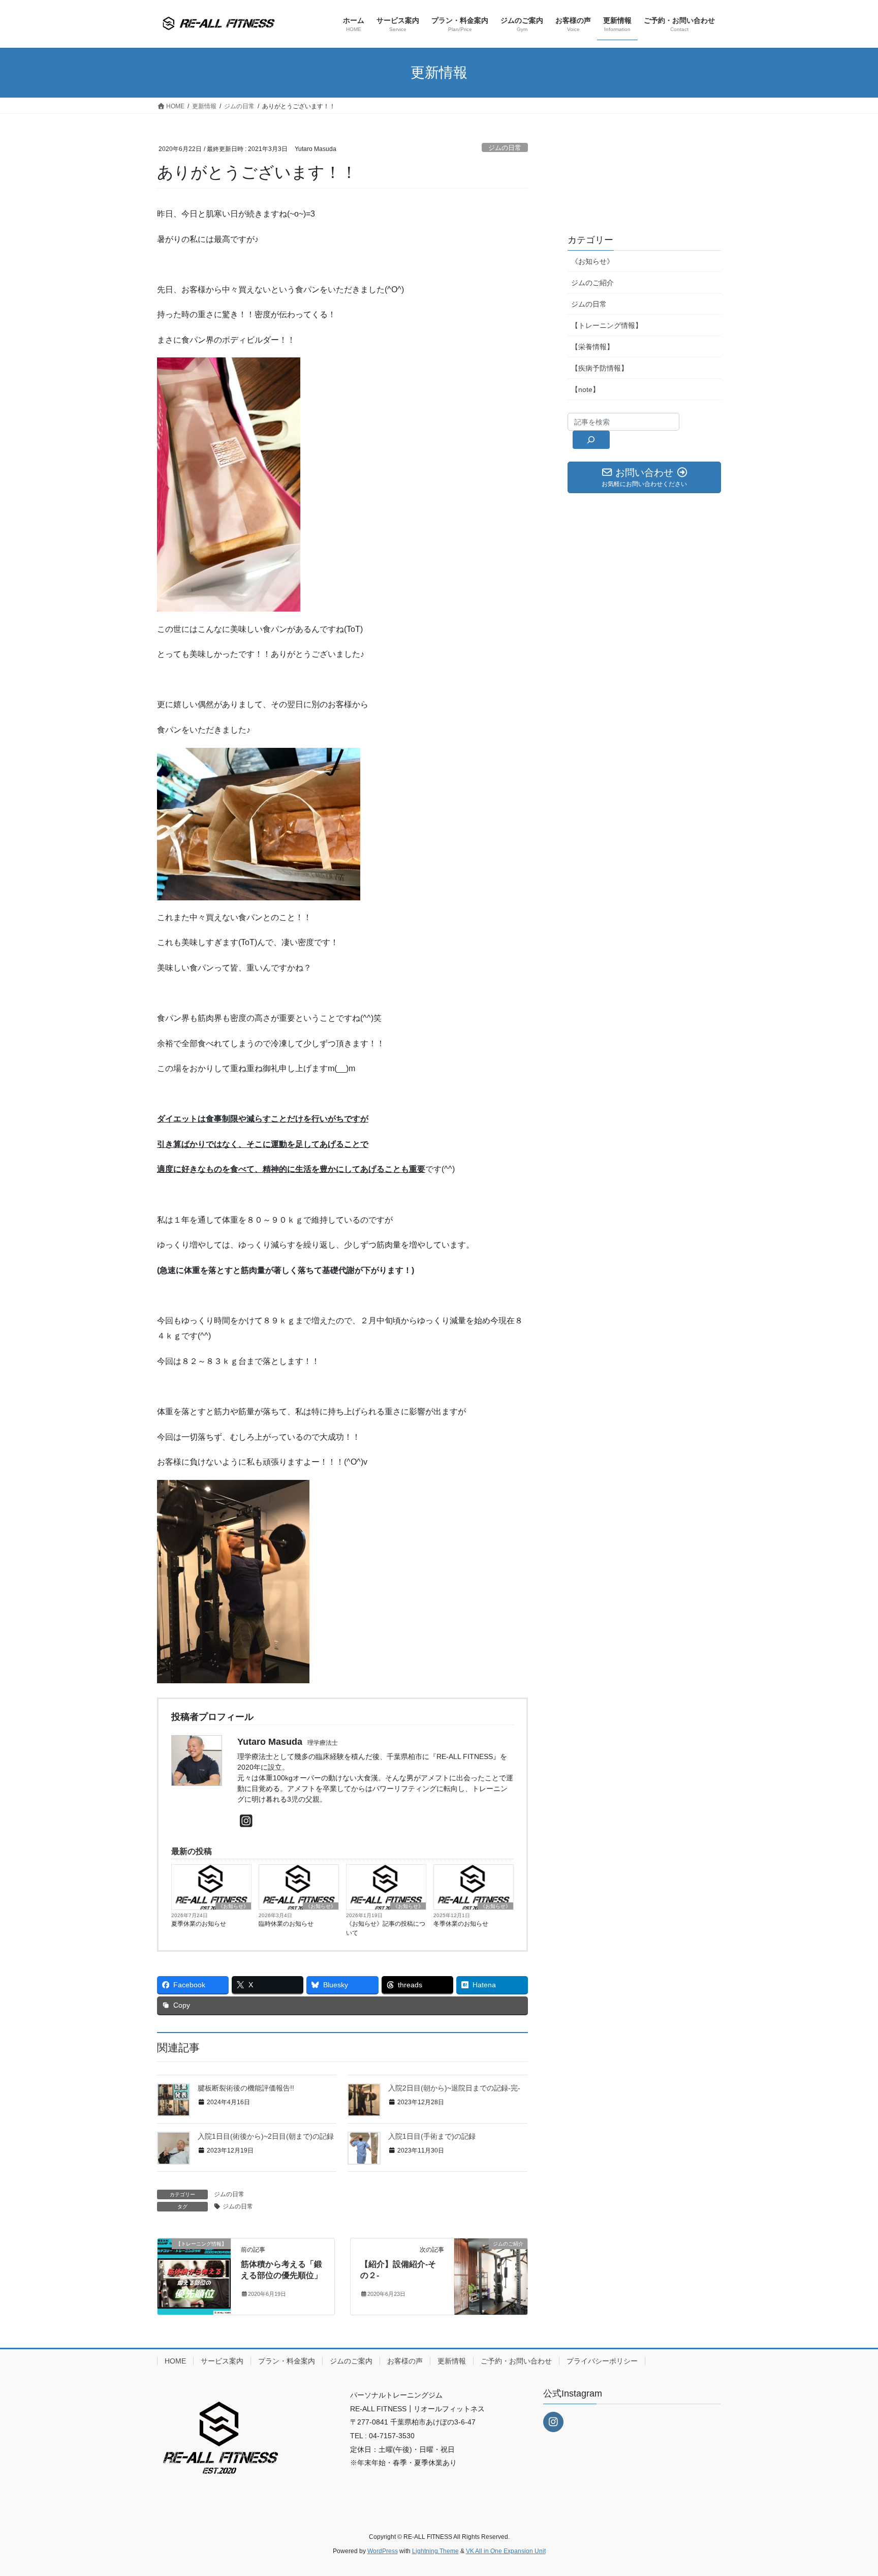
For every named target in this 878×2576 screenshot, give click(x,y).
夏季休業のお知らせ (199, 1924)
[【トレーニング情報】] (194, 2276)
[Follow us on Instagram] (553, 2422)
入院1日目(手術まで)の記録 (432, 2136)
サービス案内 (222, 2361)
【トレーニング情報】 (607, 325)
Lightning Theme (435, 2551)
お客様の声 (405, 2361)
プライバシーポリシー (602, 2361)
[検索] (591, 440)
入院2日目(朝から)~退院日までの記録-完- (454, 2088)
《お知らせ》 (233, 1906)
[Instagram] (246, 1821)
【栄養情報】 (592, 347)
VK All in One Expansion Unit (506, 2551)
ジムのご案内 (351, 2361)
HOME (175, 2361)
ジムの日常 (505, 148)
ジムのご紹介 (592, 283)
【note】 (585, 389)
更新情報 (452, 2361)
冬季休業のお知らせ (461, 1924)
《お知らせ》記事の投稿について (386, 1928)
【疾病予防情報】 (600, 368)
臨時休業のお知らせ (286, 1924)
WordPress (383, 2551)
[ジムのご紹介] (491, 2276)
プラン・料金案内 (287, 2361)
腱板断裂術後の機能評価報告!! (246, 2088)
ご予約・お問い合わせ (516, 2361)
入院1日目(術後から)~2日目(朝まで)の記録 (266, 2136)
